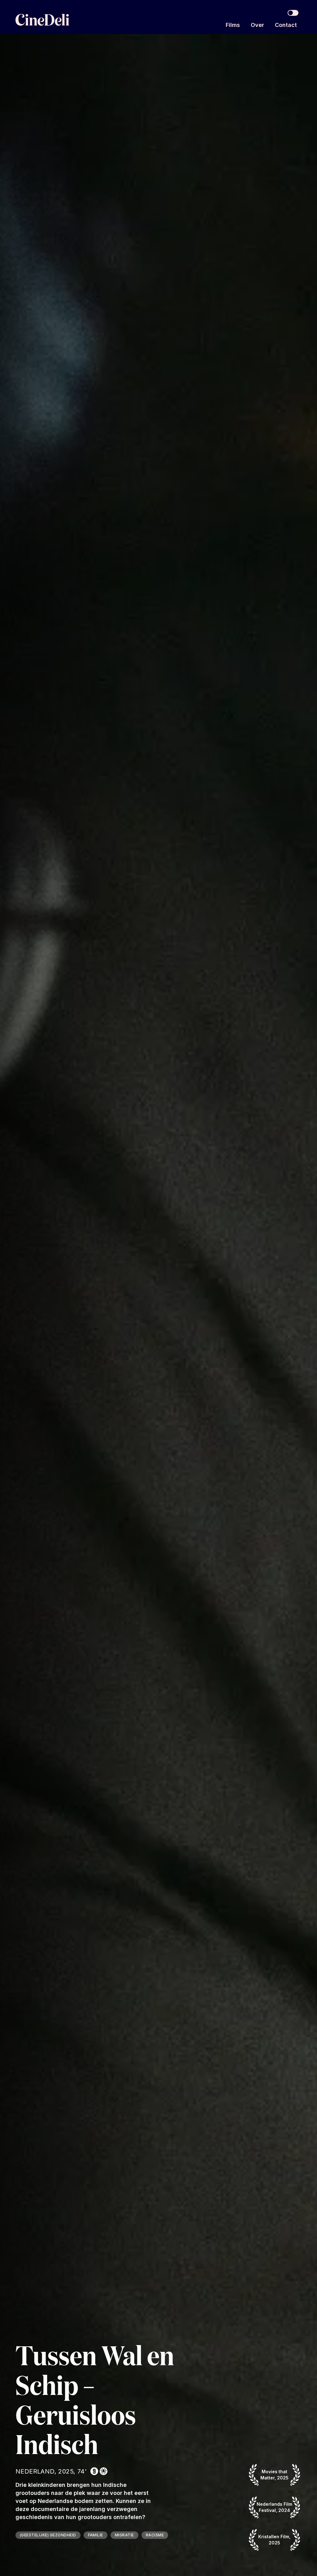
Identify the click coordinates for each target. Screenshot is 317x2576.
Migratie (124, 2535)
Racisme (155, 2535)
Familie (96, 2535)
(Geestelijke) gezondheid (48, 2535)
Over (257, 25)
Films (233, 25)
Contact (286, 25)
